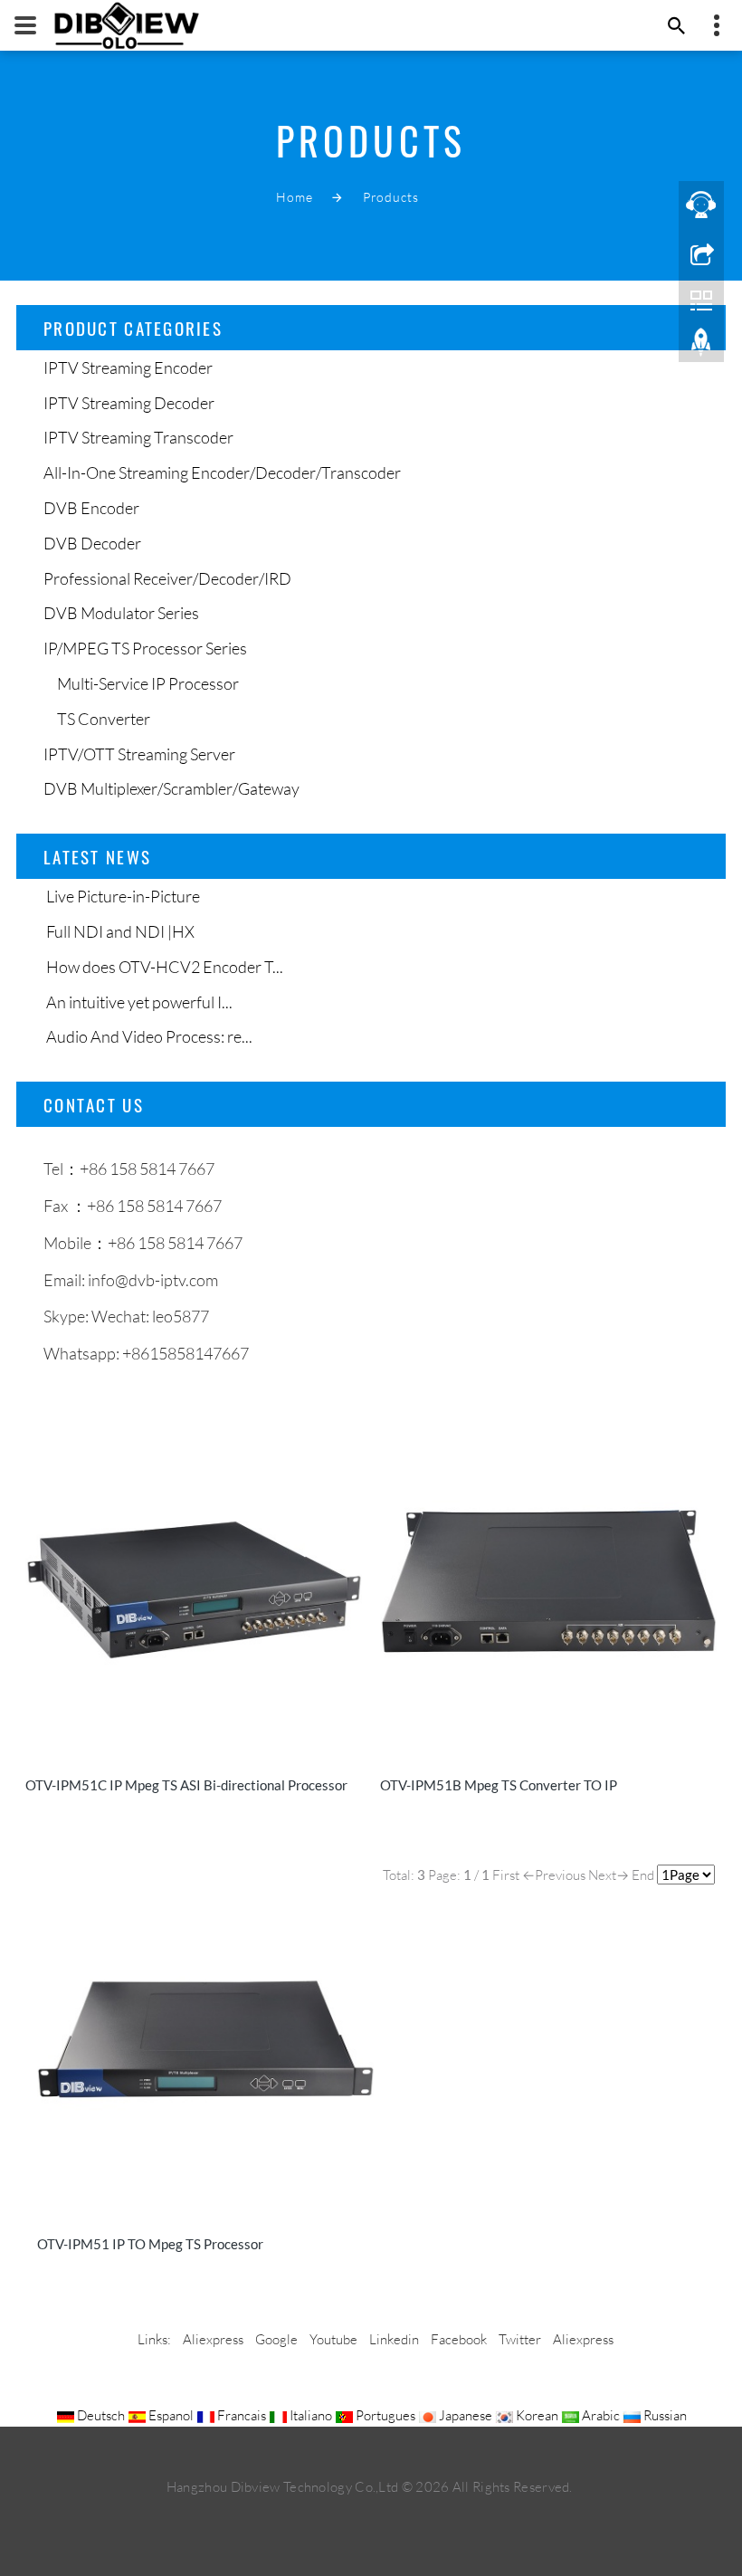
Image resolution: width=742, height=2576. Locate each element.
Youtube (333, 2339)
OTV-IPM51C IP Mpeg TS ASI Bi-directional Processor (186, 1785)
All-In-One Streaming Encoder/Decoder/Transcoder (222, 472)
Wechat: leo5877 (150, 1316)
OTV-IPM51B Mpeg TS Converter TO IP (499, 1785)
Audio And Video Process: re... (148, 1036)
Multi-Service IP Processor (148, 683)
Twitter (520, 2339)
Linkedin (394, 2339)
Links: (154, 2339)
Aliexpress (213, 2339)
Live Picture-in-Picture (122, 896)
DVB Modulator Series (121, 613)
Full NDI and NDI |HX (119, 931)
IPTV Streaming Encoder (128, 367)
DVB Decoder (92, 543)
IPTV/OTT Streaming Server (139, 754)
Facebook (459, 2339)
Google (276, 2339)
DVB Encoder (91, 508)
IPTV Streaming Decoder (129, 403)
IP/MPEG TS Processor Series (145, 648)
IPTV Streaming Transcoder (138, 437)
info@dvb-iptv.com (153, 1280)
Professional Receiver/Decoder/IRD (167, 578)
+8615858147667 (185, 1353)
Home (294, 197)
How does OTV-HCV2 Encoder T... (163, 967)
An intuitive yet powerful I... (138, 1002)
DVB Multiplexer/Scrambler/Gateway (171, 788)
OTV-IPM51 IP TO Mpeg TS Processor (150, 2244)
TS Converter (104, 719)
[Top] (701, 347)
